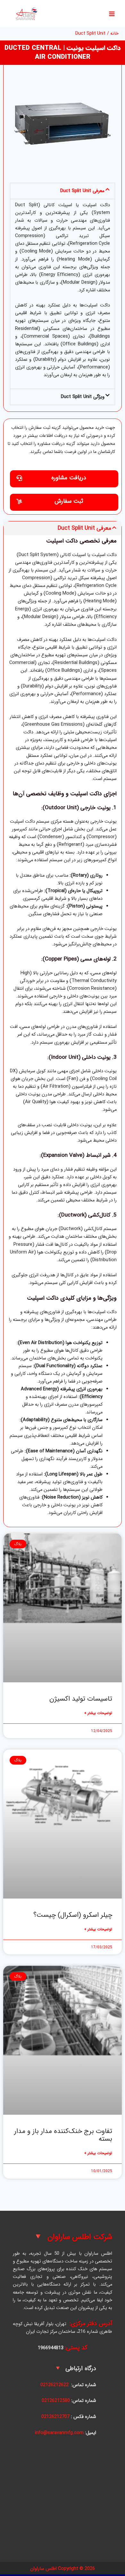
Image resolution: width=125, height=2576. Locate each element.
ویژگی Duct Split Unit (83, 397)
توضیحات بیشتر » (98, 1713)
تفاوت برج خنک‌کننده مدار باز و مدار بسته (63, 2135)
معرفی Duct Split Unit (82, 191)
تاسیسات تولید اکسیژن (81, 1699)
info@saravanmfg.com (59, 2433)
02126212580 (56, 2401)
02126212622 (54, 2385)
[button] (63, 191)
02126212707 (55, 2417)
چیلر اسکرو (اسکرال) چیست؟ (73, 1915)
